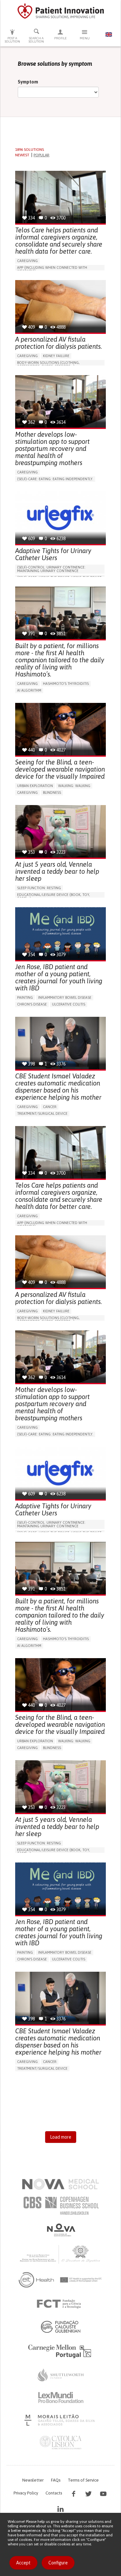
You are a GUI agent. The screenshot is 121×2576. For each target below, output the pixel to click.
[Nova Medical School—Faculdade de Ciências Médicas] (60, 2184)
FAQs (56, 2480)
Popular (41, 155)
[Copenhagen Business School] (61, 2206)
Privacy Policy (26, 2493)
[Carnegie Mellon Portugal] (61, 2351)
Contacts (54, 2493)
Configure (58, 2563)
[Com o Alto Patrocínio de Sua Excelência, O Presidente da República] (61, 2254)
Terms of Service (83, 2480)
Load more (61, 2137)
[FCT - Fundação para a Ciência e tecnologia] (60, 2304)
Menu (85, 38)
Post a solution (12, 40)
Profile (60, 38)
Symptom (28, 82)
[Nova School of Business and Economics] (61, 2230)
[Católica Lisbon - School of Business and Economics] (61, 2443)
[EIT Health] (60, 2280)
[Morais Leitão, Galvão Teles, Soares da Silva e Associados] (60, 2420)
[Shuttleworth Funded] (61, 2375)
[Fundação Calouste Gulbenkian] (61, 2327)
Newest (22, 155)
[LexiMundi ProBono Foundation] (61, 2397)
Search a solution (36, 40)
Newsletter (33, 2480)
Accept (23, 2563)
